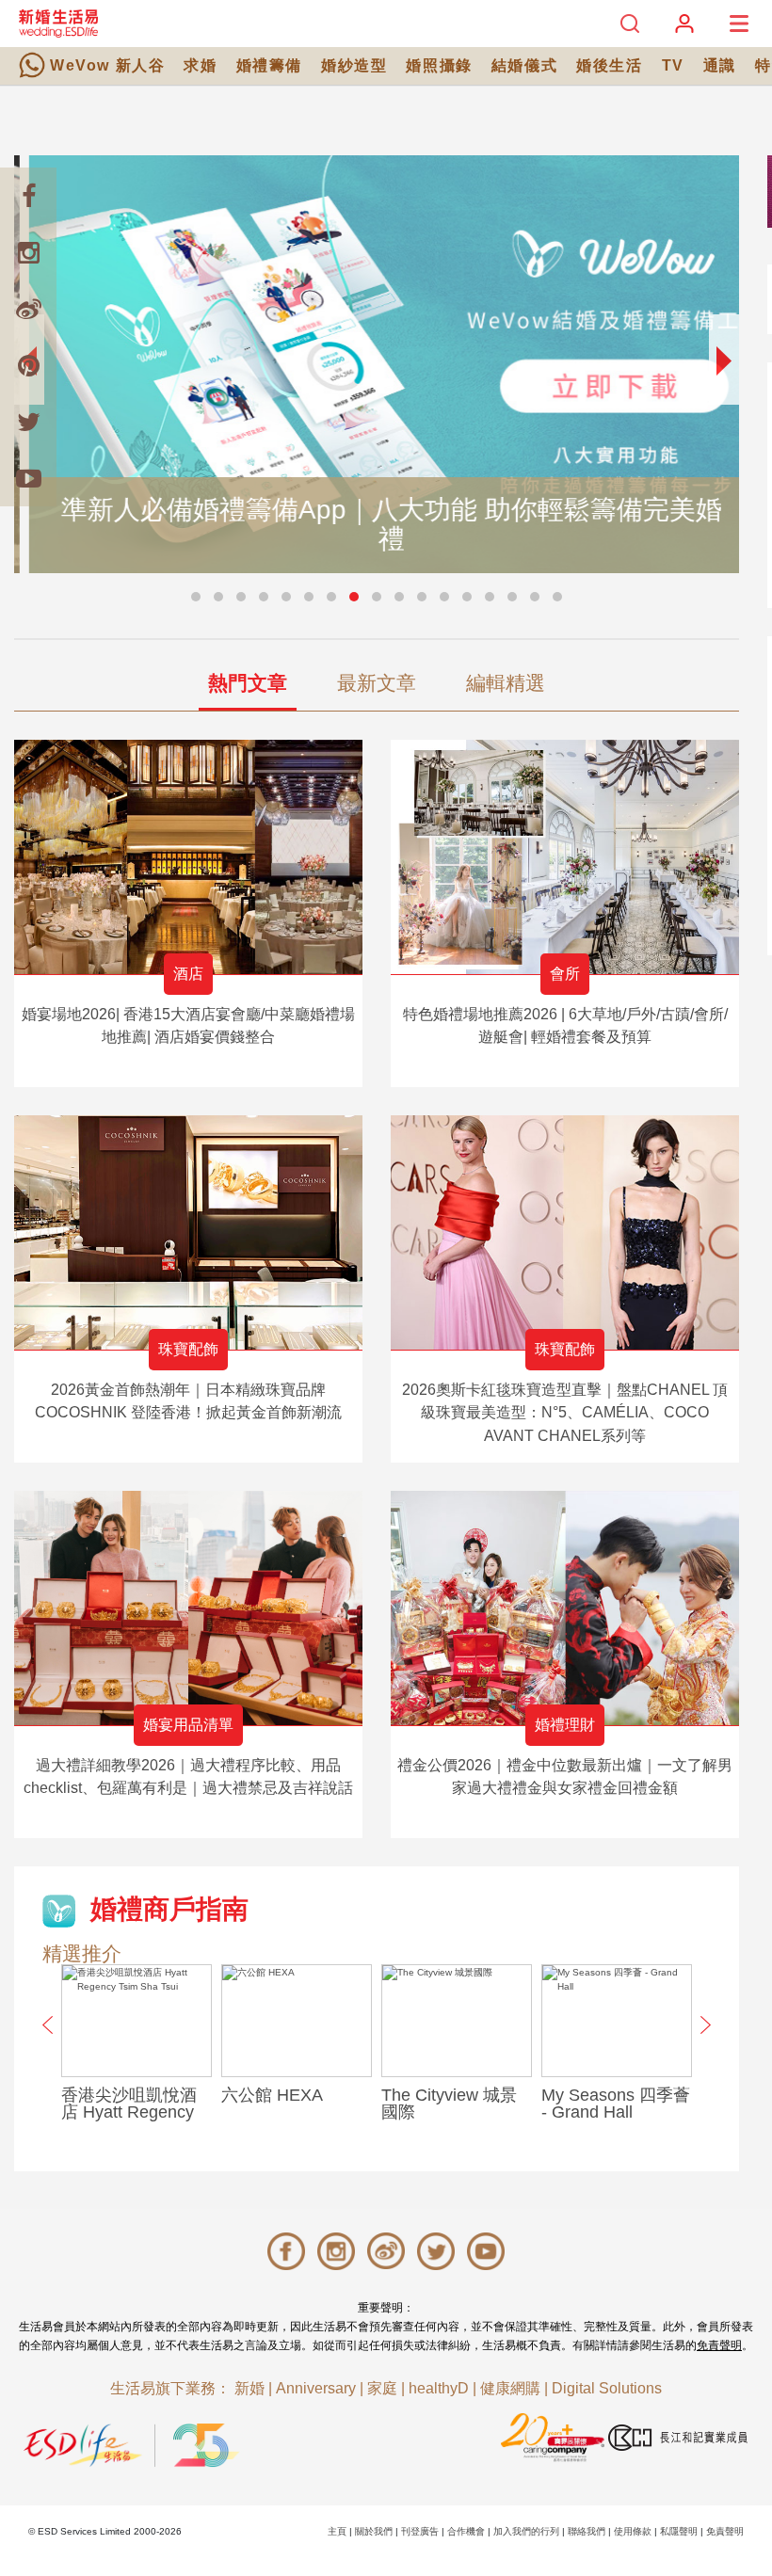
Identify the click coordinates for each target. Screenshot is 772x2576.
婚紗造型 (354, 65)
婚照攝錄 (439, 65)
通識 (720, 65)
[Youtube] (28, 478)
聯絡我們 (587, 2531)
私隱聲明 (679, 2531)
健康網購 (510, 2388)
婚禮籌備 (269, 65)
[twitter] (28, 422)
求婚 (200, 65)
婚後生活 (609, 65)
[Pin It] (28, 365)
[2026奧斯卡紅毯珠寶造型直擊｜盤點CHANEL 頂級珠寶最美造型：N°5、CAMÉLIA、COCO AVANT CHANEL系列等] (565, 1232)
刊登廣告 (420, 2531)
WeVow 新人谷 (107, 65)
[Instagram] (28, 252)
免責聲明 (719, 2345)
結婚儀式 (524, 65)
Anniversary (316, 2388)
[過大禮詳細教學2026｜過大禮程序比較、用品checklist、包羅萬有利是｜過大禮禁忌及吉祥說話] (188, 1608)
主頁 (337, 2531)
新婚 (249, 2388)
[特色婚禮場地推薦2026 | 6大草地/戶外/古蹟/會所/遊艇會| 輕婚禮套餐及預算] (565, 857)
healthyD (439, 2388)
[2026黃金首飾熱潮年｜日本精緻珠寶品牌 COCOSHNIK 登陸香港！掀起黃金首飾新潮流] (188, 1232)
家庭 (382, 2388)
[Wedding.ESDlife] (58, 23)
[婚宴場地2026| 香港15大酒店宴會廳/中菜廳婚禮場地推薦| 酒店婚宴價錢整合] (188, 857)
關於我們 (374, 2531)
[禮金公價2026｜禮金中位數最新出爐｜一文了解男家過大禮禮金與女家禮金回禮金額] (565, 1608)
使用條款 (633, 2531)
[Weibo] (28, 309)
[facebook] (28, 196)
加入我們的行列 (526, 2531)
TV (673, 65)
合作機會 (466, 2531)
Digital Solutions (607, 2388)
